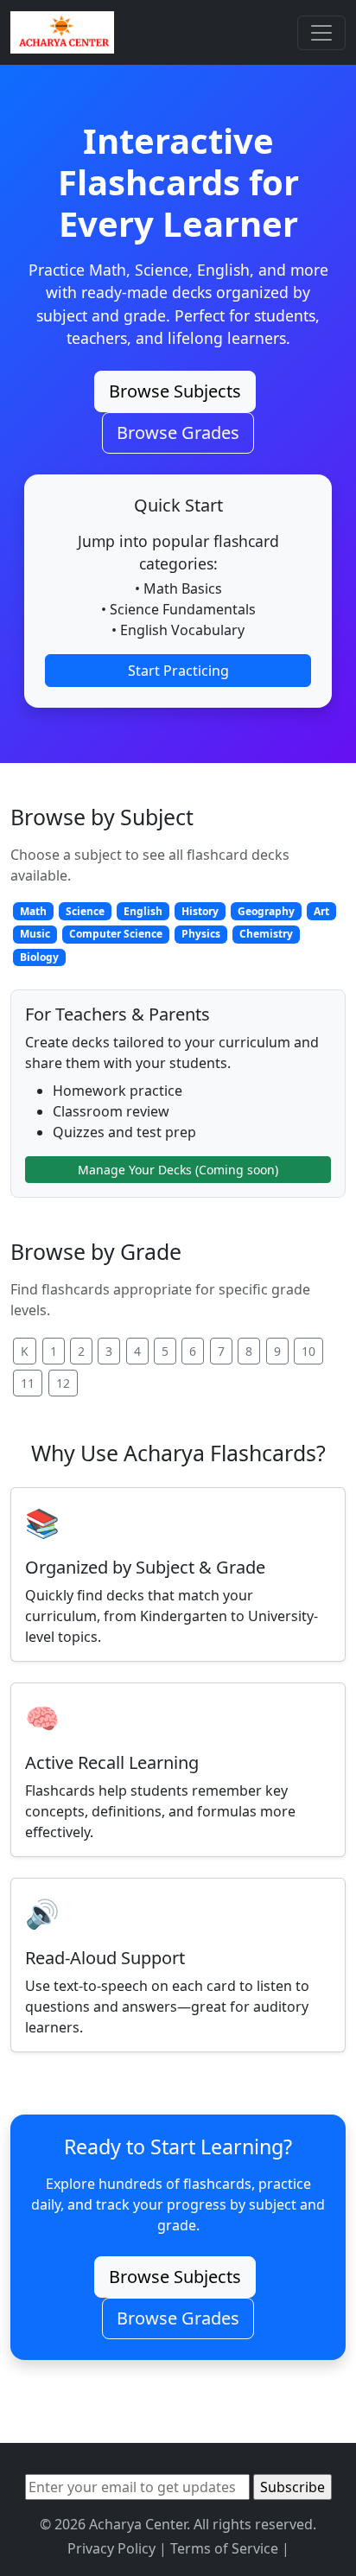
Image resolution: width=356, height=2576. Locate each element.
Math (33, 911)
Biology (39, 957)
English (143, 911)
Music (35, 934)
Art (321, 911)
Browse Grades (178, 433)
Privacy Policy (111, 2548)
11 (28, 1383)
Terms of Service (224, 2548)
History (200, 911)
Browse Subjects (175, 391)
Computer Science (116, 934)
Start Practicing (178, 671)
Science (85, 911)
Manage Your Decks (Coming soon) (178, 1170)
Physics (201, 934)
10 (308, 1351)
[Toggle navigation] (321, 33)
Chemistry (266, 934)
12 (63, 1383)
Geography (266, 911)
